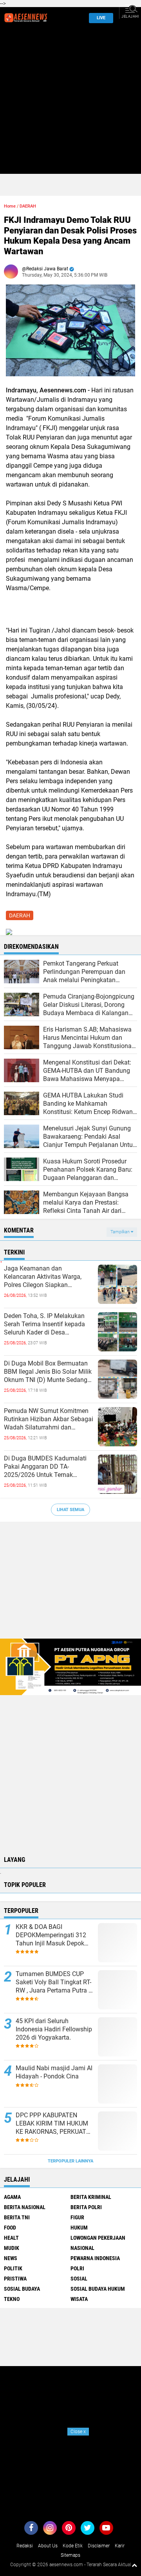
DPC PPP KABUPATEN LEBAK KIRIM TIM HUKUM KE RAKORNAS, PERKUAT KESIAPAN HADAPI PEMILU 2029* (53, 2124)
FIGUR (77, 2217)
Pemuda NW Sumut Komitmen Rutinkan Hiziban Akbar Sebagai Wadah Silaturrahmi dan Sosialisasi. (49, 1419)
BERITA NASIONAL (25, 2207)
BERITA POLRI (86, 2207)
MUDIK (12, 2248)
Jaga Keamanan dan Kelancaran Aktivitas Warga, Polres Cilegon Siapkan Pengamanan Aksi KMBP (43, 1277)
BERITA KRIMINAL (91, 2197)
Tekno (12, 2299)
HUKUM (79, 2228)
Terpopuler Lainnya (70, 2161)
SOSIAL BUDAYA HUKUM (98, 2289)
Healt (11, 2238)
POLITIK (13, 2268)
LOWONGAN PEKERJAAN (98, 2238)
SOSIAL (79, 2279)
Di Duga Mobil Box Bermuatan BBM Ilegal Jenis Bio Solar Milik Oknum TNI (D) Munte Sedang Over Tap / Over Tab (48, 1372)
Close (78, 2432)
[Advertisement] (70, 103)
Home (10, 206)
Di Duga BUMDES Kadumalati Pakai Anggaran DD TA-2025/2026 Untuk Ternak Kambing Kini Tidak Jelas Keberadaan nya (45, 1467)
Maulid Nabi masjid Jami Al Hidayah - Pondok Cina (54, 2072)
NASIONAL (82, 2248)
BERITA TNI (17, 2217)
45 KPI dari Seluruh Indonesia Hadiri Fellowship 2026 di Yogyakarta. (54, 2029)
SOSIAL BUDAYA (22, 2289)
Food (10, 2228)
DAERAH (28, 206)
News (11, 2258)
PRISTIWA (15, 2279)
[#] (70, 1666)
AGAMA (12, 2197)
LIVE (101, 18)
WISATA (79, 2299)
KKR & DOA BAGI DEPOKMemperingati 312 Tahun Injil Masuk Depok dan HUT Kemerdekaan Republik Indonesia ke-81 (51, 1935)
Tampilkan (121, 1232)
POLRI (77, 2268)
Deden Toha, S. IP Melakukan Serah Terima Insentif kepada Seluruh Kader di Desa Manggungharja (44, 1324)
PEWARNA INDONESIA (95, 2258)
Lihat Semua (70, 1510)
